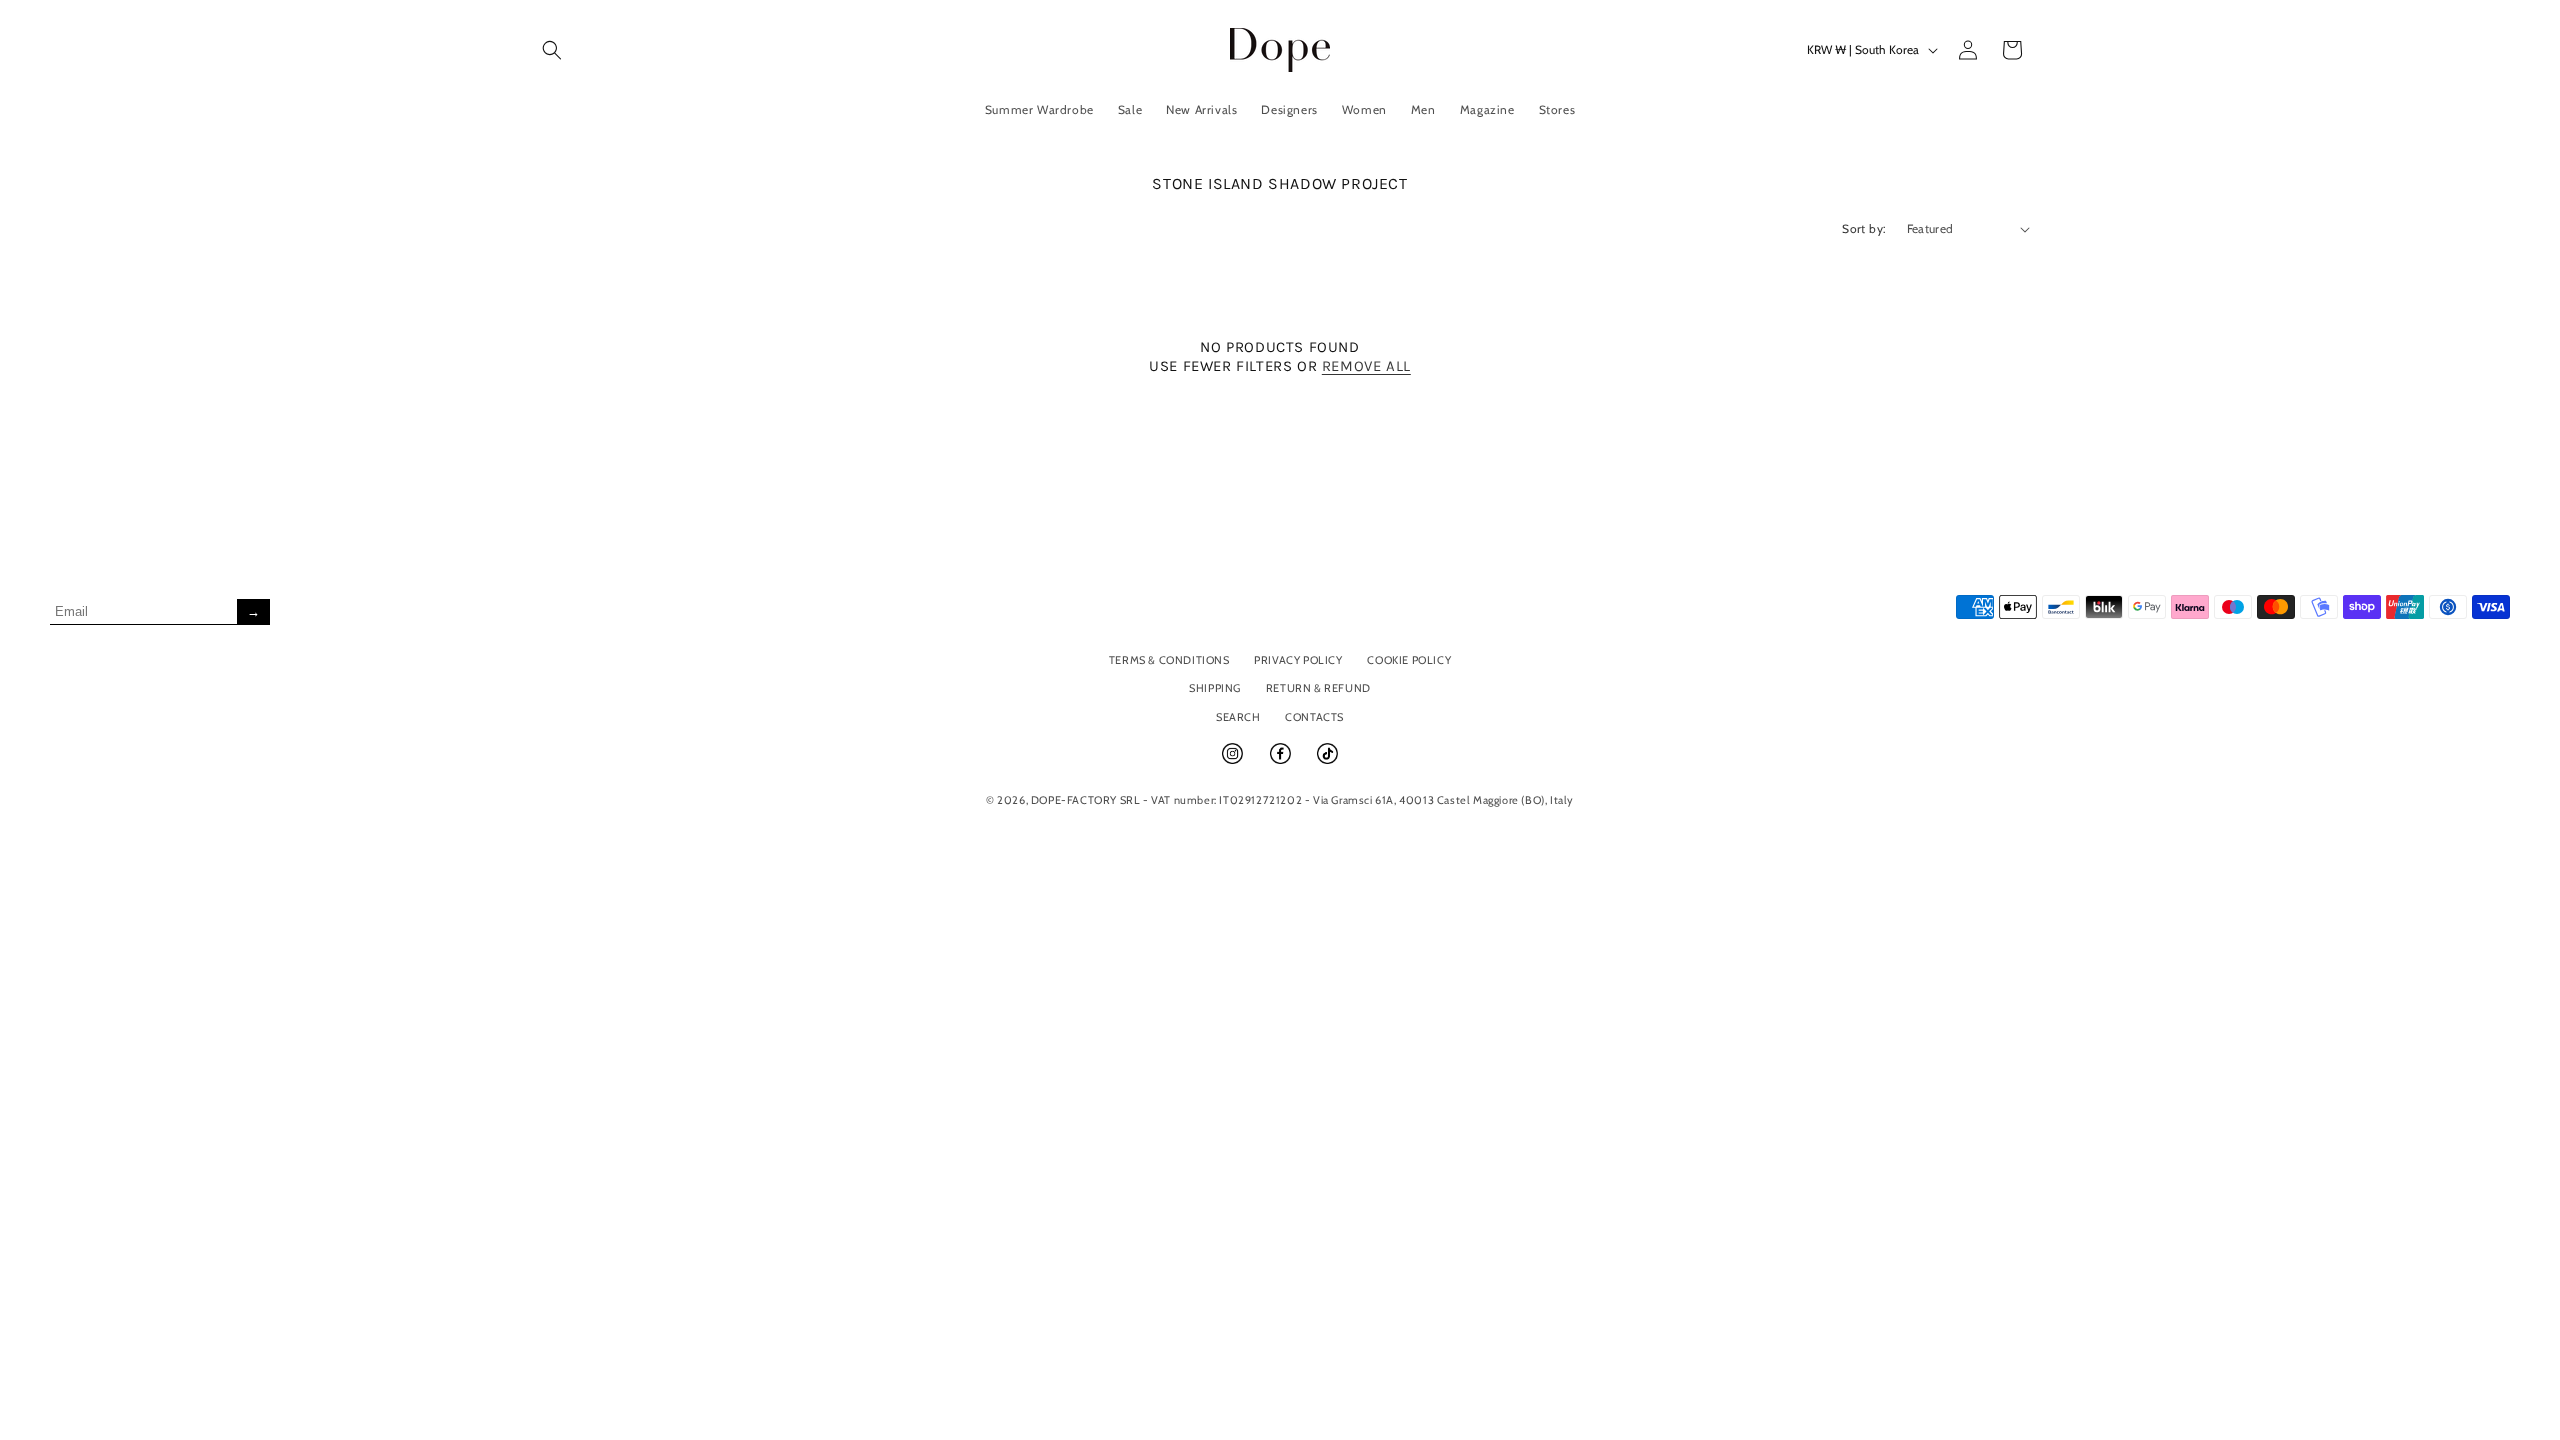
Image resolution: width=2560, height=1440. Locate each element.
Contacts (1314, 717)
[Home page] (1280, 49)
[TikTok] (1327, 762)
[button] (552, 50)
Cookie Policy (1409, 660)
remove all (1366, 366)
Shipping (1215, 688)
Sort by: (1864, 228)
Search (1238, 717)
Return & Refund (1318, 688)
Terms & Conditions (1169, 660)
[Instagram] (1234, 762)
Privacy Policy (1298, 660)
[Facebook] (1282, 762)
